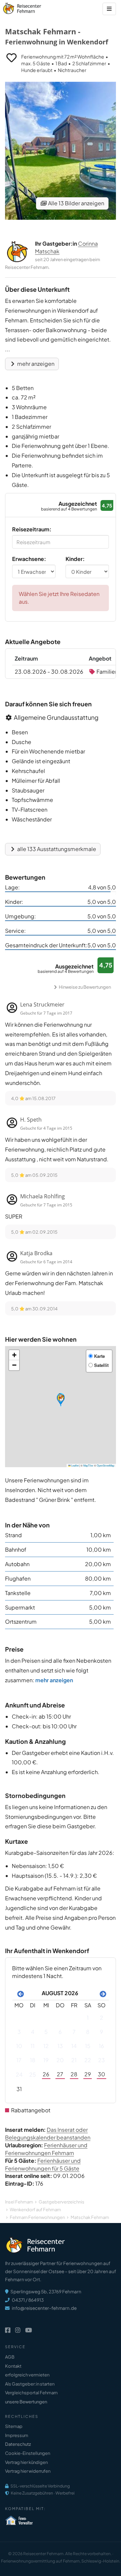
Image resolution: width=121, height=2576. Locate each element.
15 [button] (88, 2046)
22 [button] (88, 2060)
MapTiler (88, 1465)
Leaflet (75, 1465)
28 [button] (74, 2074)
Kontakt (13, 2366)
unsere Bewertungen (26, 2402)
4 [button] (33, 2032)
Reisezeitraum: (32, 529)
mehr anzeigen (35, 364)
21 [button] (74, 2060)
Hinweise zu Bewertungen (85, 987)
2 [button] (102, 2018)
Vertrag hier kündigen (26, 2462)
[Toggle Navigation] (109, 9)
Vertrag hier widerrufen (28, 2471)
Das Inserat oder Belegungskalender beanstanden (48, 2133)
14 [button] (74, 2046)
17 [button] (19, 2060)
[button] (61, 1400)
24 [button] (19, 2074)
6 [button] (60, 2032)
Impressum (17, 2435)
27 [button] (60, 2074)
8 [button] (88, 2032)
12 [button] (46, 2046)
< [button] (19, 1993)
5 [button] (46, 2032)
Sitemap (14, 2426)
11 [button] (33, 2046)
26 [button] (46, 2074)
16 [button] (102, 2046)
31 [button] (19, 2089)
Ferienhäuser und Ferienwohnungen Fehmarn (46, 2149)
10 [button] (19, 2046)
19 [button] (46, 2060)
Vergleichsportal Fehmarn (31, 2393)
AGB (10, 2357)
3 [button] (19, 2032)
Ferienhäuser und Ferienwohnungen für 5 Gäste (43, 2164)
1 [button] (88, 2018)
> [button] (102, 1993)
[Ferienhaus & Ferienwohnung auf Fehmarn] (29, 7)
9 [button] (102, 2032)
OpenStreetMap (106, 1465)
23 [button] (102, 2060)
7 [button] (74, 2032)
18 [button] (33, 2060)
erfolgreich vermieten (27, 2375)
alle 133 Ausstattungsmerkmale (56, 849)
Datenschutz (18, 2444)
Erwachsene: (29, 559)
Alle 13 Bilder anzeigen (76, 203)
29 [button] (88, 2074)
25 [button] (33, 2074)
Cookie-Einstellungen (28, 2453)
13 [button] (60, 2046)
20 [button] (60, 2060)
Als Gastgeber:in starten (30, 2384)
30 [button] (102, 2074)
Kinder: (75, 559)
